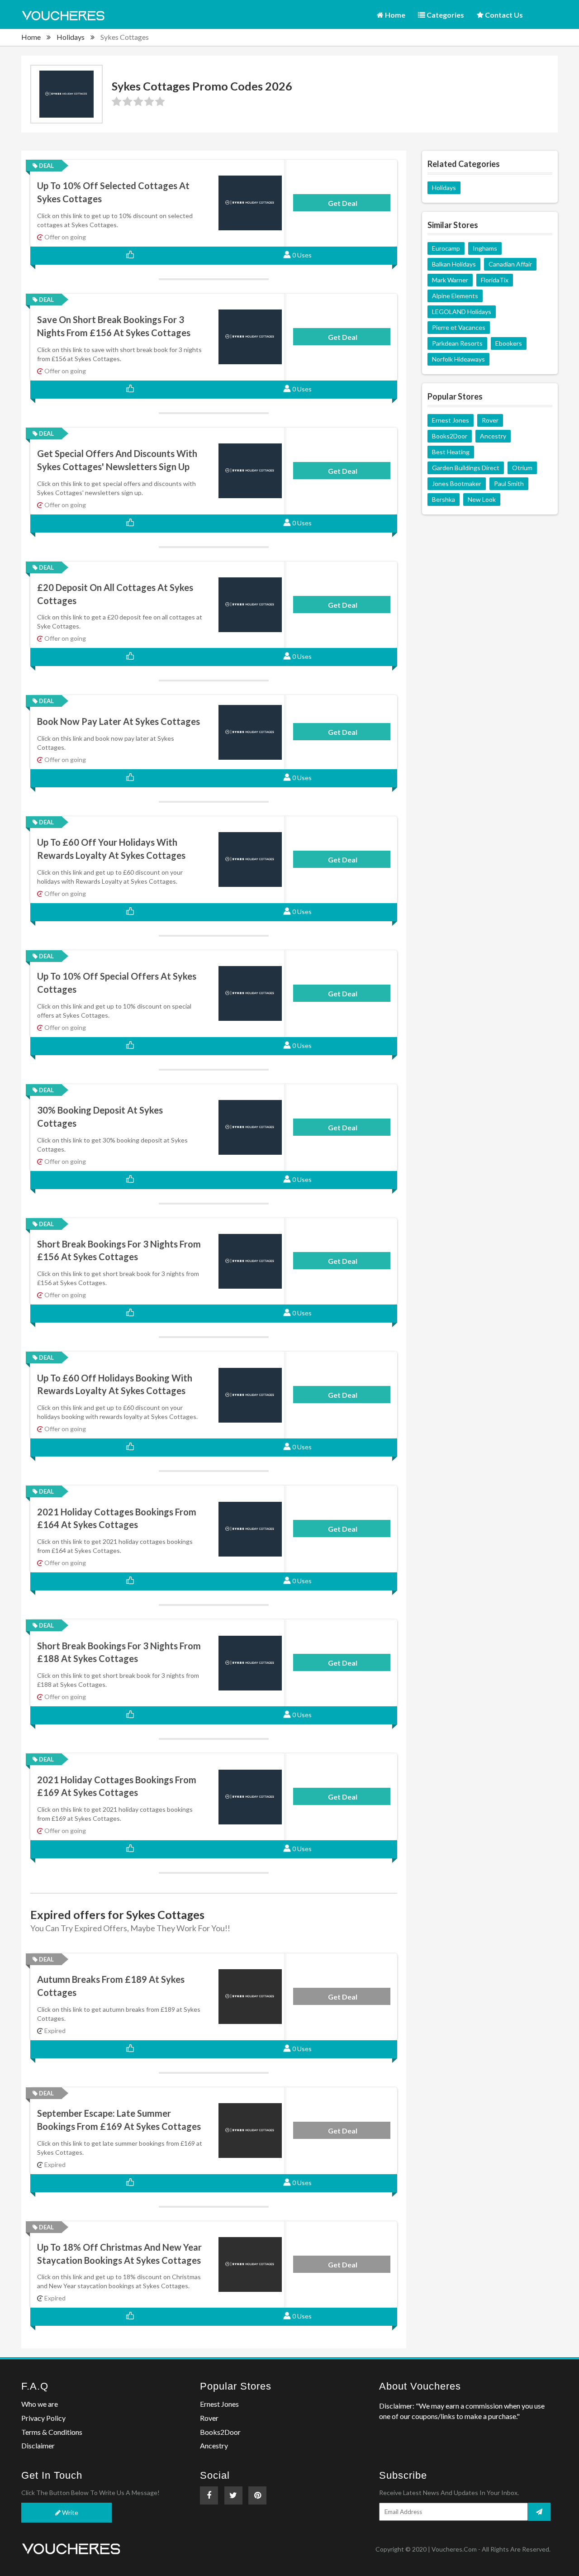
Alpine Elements (455, 296)
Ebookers (509, 343)
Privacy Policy (43, 2418)
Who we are (40, 2404)
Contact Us (503, 15)
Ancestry (493, 436)
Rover (490, 420)
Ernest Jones (451, 420)
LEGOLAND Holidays (462, 312)
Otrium (522, 468)
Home (394, 15)
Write (69, 2512)
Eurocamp (446, 248)
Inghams (485, 248)
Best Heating (451, 452)
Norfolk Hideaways (458, 359)
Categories (445, 15)
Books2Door (450, 436)
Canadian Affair (510, 264)
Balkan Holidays (454, 264)
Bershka (444, 499)
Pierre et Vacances (459, 327)
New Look (482, 499)
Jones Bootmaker (457, 483)
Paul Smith (509, 483)
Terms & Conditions (52, 2432)
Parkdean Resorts (457, 343)
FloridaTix (495, 280)
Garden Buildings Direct (466, 468)
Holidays (71, 37)
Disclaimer (38, 2445)
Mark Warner (450, 280)
